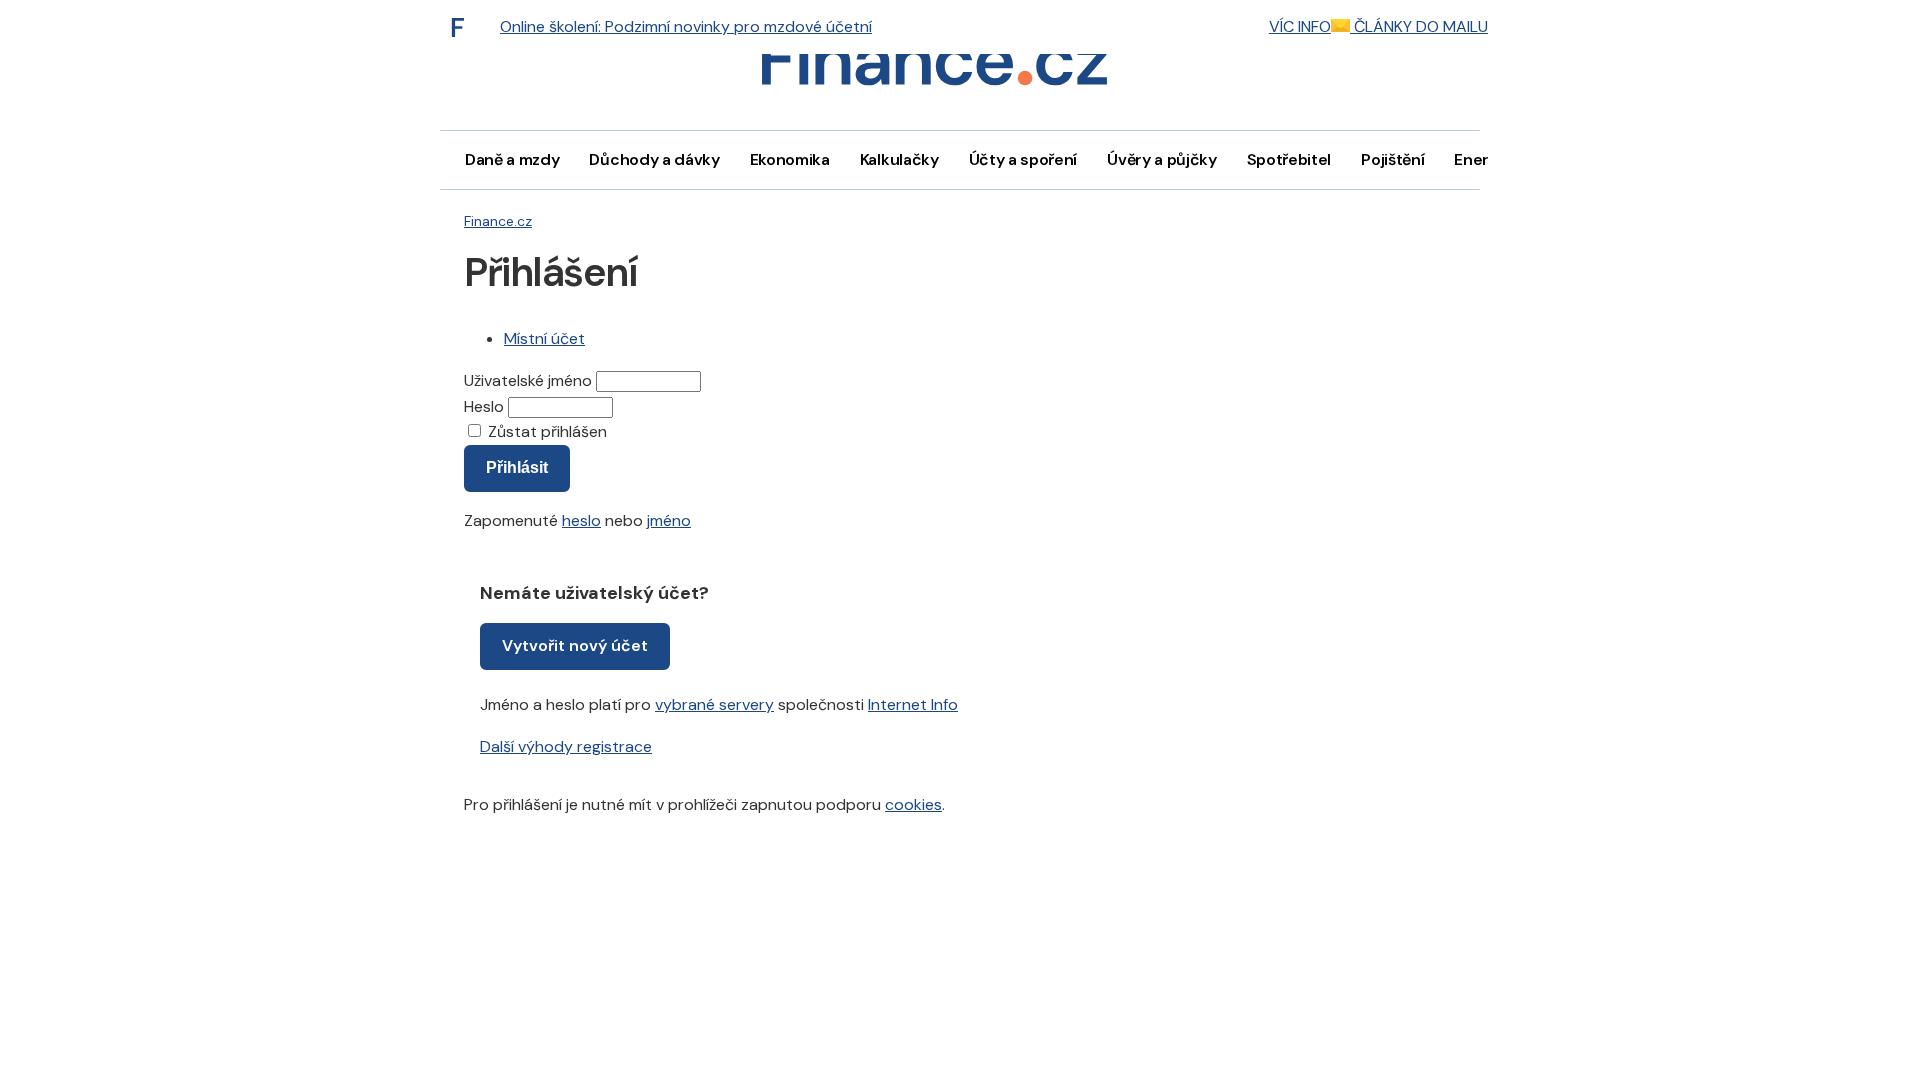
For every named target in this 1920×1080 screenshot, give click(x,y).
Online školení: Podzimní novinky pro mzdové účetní (686, 26)
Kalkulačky (899, 159)
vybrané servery (714, 704)
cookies (913, 804)
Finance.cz (498, 221)
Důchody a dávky (654, 159)
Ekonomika (790, 159)
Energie (1483, 159)
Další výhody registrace (566, 746)
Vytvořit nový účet (575, 645)
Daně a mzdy (512, 159)
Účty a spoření (1023, 159)
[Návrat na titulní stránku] (934, 65)
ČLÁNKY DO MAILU (1419, 26)
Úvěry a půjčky (1162, 159)
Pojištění (1392, 159)
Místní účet (544, 338)
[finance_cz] (463, 27)
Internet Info (913, 704)
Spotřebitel (1289, 159)
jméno (669, 520)
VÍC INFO (1300, 26)
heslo (581, 520)
